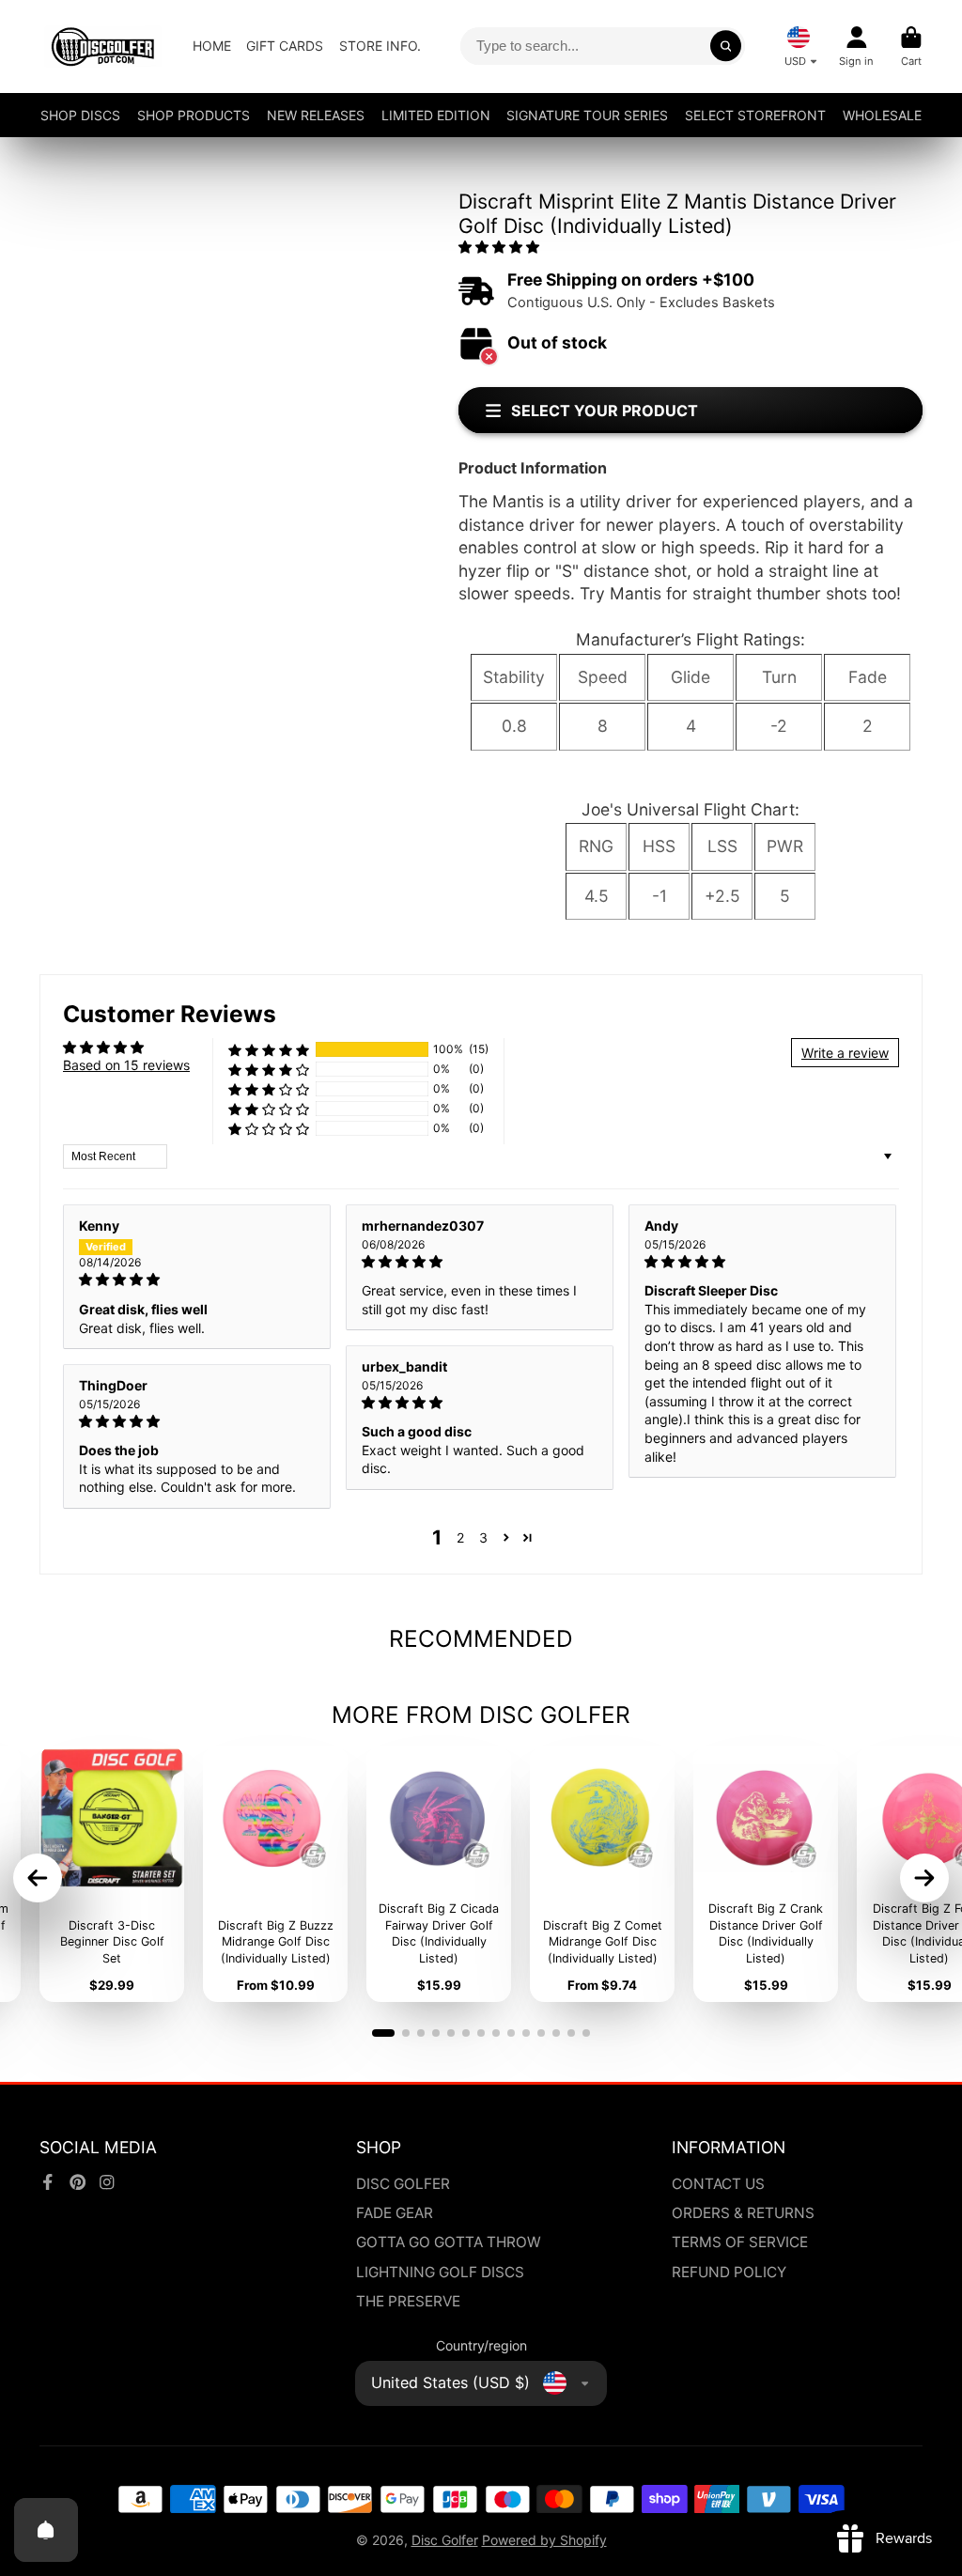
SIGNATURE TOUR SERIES (587, 115)
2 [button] (460, 1537)
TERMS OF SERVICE (740, 2242)
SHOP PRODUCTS (194, 115)
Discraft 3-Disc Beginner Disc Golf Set (112, 1874)
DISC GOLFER (403, 2184)
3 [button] (483, 1537)
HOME (212, 46)
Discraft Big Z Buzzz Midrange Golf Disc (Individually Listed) (275, 1874)
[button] (499, 247)
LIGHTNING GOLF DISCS (440, 2272)
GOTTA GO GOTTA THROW (449, 2242)
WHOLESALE (882, 115)
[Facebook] (48, 2182)
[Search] (726, 46)
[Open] (46, 2530)
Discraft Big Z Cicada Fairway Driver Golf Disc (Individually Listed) (439, 1874)
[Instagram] (107, 2182)
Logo (103, 47)
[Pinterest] (78, 2182)
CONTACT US (718, 2184)
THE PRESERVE (408, 2301)
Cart (911, 47)
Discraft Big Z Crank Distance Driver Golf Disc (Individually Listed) (766, 1874)
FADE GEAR (395, 2213)
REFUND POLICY (729, 2272)
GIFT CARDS (285, 46)
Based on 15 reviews (126, 1065)
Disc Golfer (445, 2540)
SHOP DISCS (80, 115)
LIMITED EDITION (436, 115)
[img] (197, 1280)
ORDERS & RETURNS (743, 2213)
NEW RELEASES (316, 115)
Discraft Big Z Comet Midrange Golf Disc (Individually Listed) (602, 1874)
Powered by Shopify (544, 2540)
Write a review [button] (845, 1053)
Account (856, 47)
